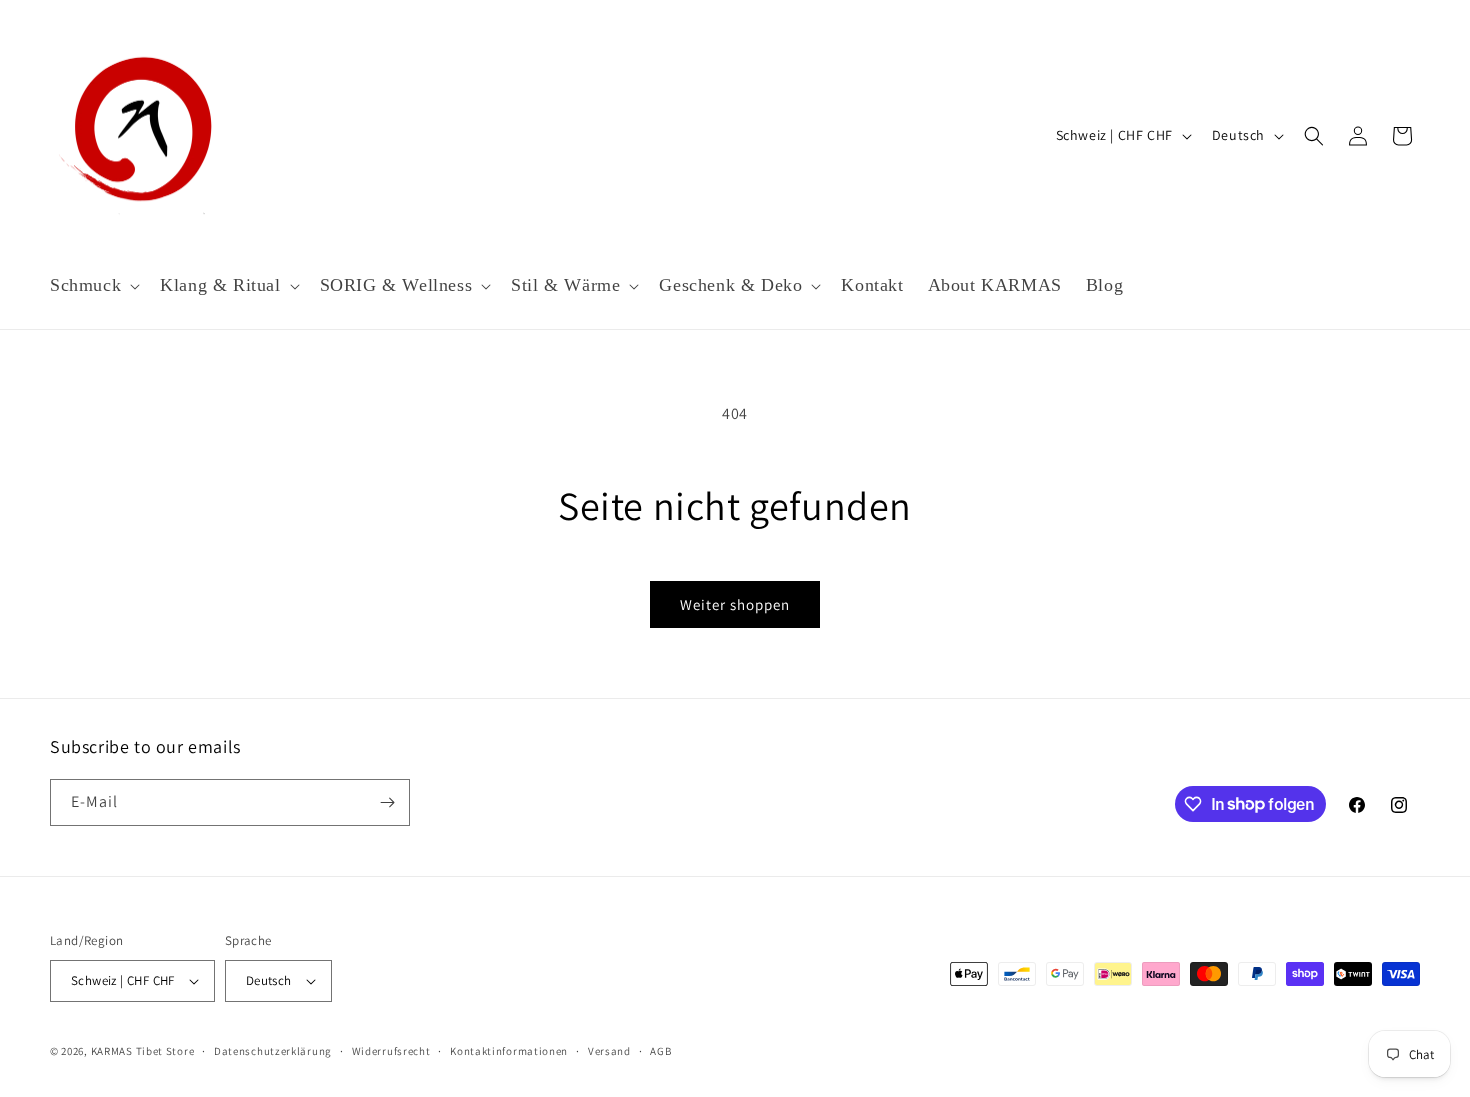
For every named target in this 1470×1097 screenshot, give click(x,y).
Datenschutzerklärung (273, 1051)
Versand (609, 1051)
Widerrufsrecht (391, 1051)
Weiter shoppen (735, 604)
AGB (660, 1051)
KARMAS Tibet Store (143, 1051)
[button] (93, 285)
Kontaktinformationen (509, 1051)
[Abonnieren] (387, 802)
